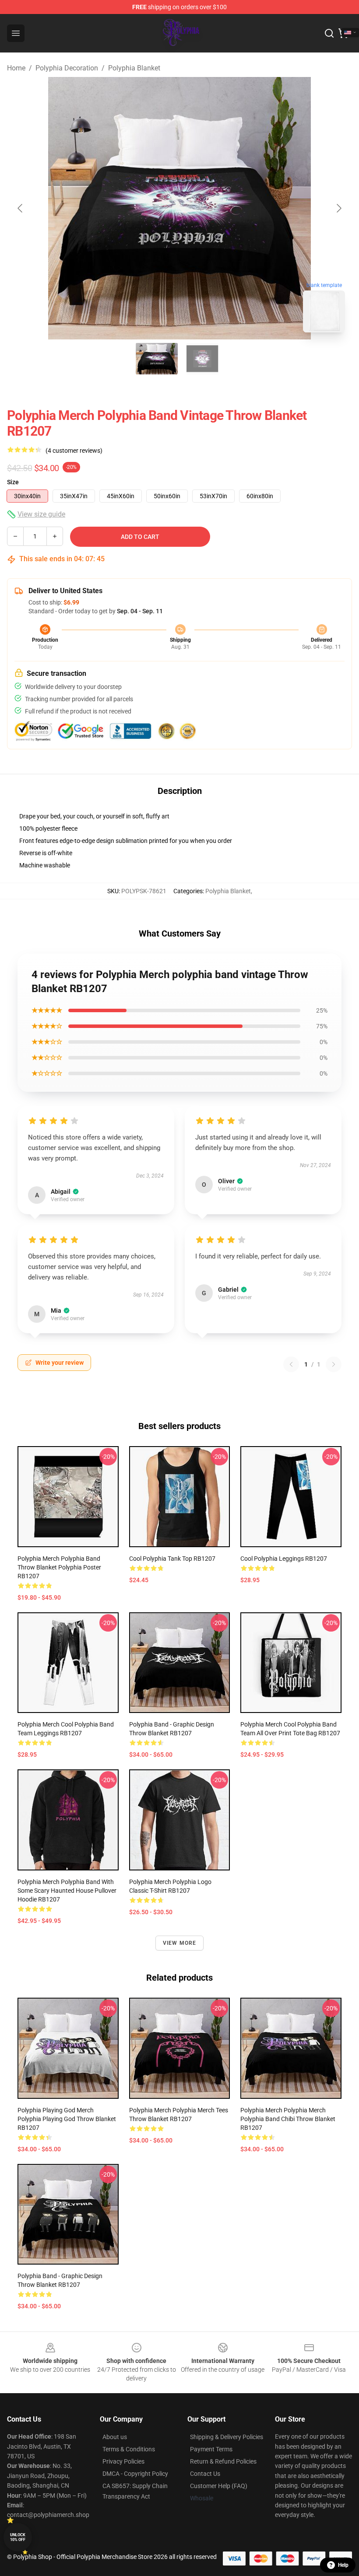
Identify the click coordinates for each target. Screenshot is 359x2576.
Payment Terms (211, 2449)
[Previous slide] (21, 208)
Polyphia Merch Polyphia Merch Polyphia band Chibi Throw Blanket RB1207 (288, 2119)
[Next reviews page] (334, 1364)
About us (115, 2437)
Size (13, 482)
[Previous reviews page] (291, 1364)
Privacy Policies (123, 2461)
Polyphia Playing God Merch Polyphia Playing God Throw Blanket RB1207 (67, 2119)
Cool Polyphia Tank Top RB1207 (172, 1559)
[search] (329, 33)
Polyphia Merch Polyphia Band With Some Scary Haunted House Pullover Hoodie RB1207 (67, 1891)
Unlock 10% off (18, 2537)
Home (16, 68)
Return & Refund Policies (223, 2461)
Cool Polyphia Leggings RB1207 (284, 1559)
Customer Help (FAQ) (219, 2486)
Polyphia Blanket (134, 68)
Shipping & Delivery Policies (227, 2437)
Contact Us (205, 2474)
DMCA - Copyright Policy (135, 2474)
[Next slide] (338, 208)
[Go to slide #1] (157, 359)
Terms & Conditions (129, 2449)
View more (180, 1943)
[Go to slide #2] (202, 359)
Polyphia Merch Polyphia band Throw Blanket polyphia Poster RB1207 (59, 1567)
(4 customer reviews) (74, 451)
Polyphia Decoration (67, 68)
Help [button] (343, 2565)
